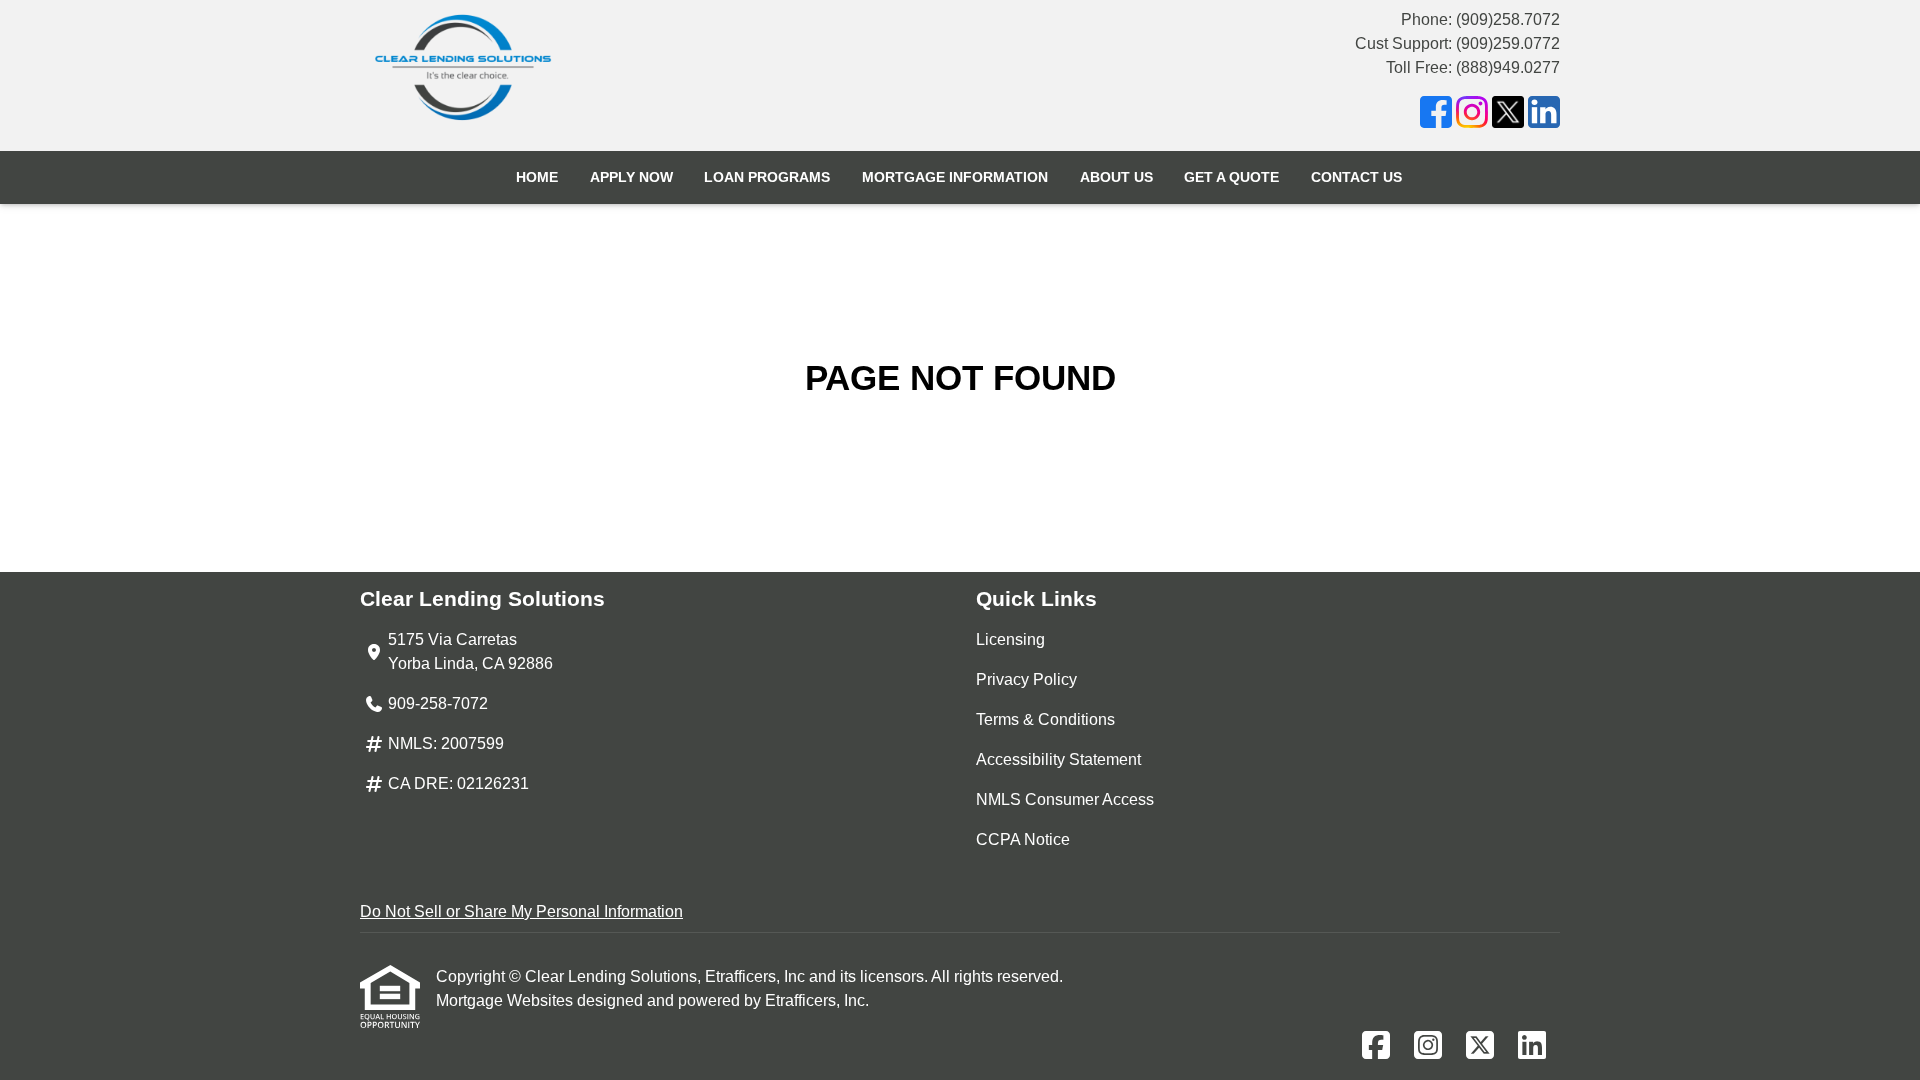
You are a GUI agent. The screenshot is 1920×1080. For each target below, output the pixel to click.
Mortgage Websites (506, 1000)
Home (537, 177)
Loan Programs (767, 177)
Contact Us (1356, 177)
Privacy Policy (1026, 679)
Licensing (1010, 639)
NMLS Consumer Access (1065, 799)
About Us (1116, 177)
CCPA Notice (1023, 839)
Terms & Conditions (1045, 719)
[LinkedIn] (1544, 115)
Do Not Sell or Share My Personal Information (521, 911)
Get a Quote (1231, 177)
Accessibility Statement (1058, 759)
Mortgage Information (955, 177)
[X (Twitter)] (1508, 115)
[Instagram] (1472, 115)
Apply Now (631, 177)
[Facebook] (1436, 115)
